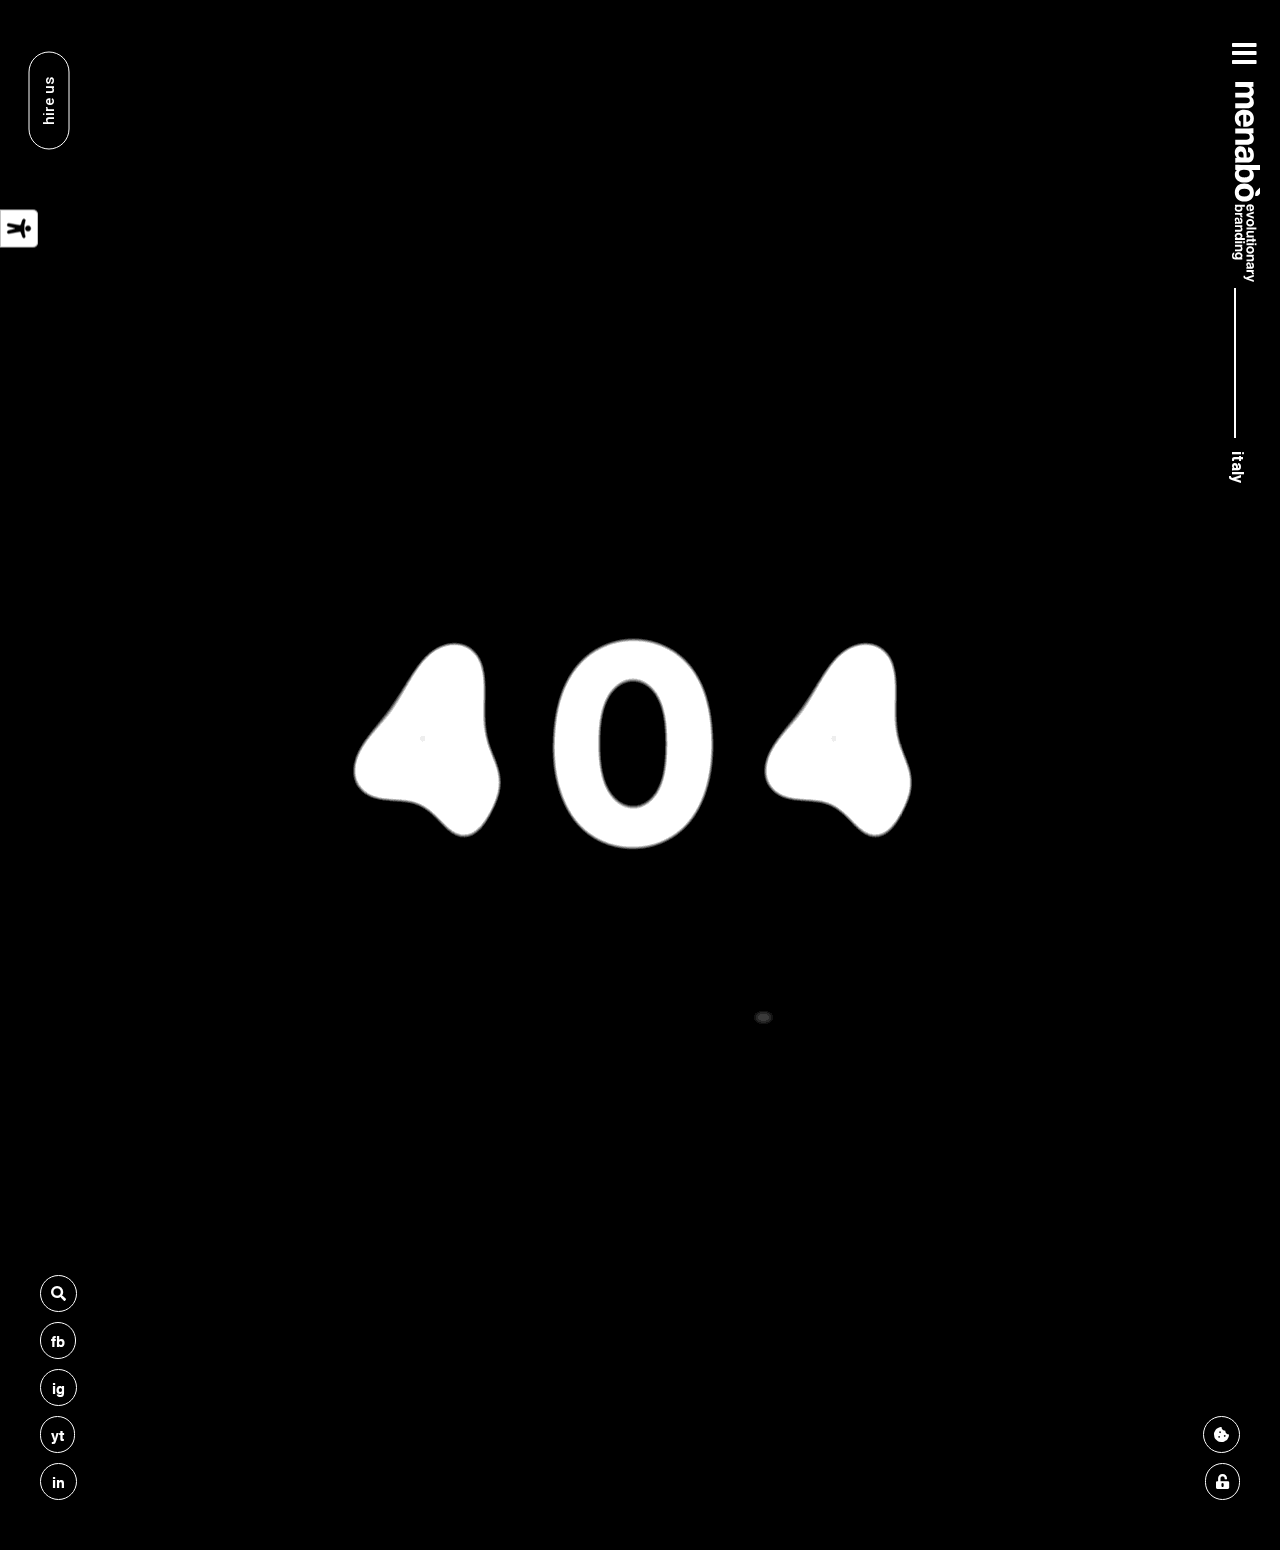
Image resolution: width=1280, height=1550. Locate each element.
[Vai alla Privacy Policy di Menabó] (1222, 1481)
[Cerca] (58, 1293)
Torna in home (639, 963)
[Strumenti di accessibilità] (19, 228)
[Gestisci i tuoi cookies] (1221, 1434)
